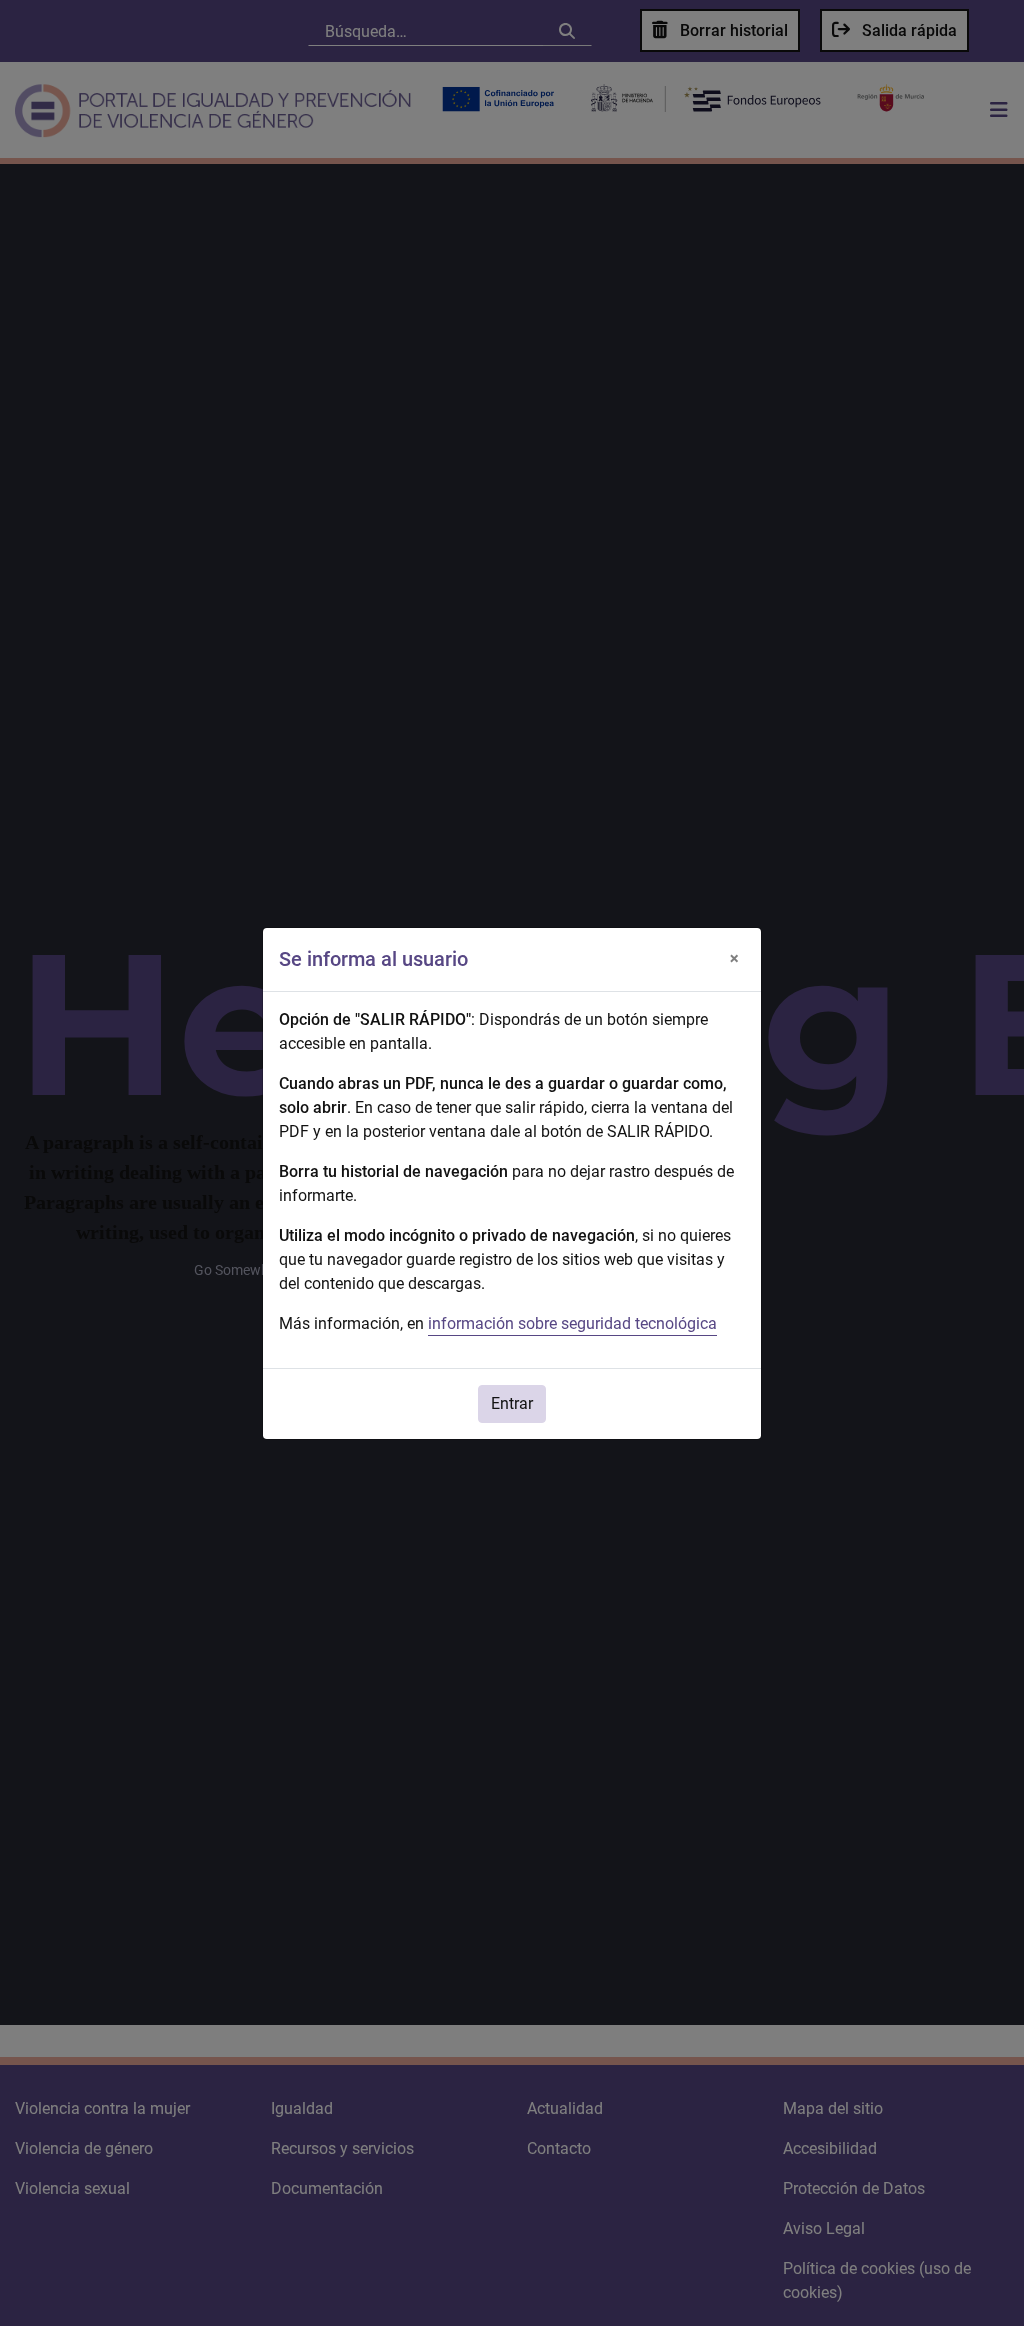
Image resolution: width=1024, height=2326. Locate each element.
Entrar (512, 1403)
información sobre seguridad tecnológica (572, 1323)
